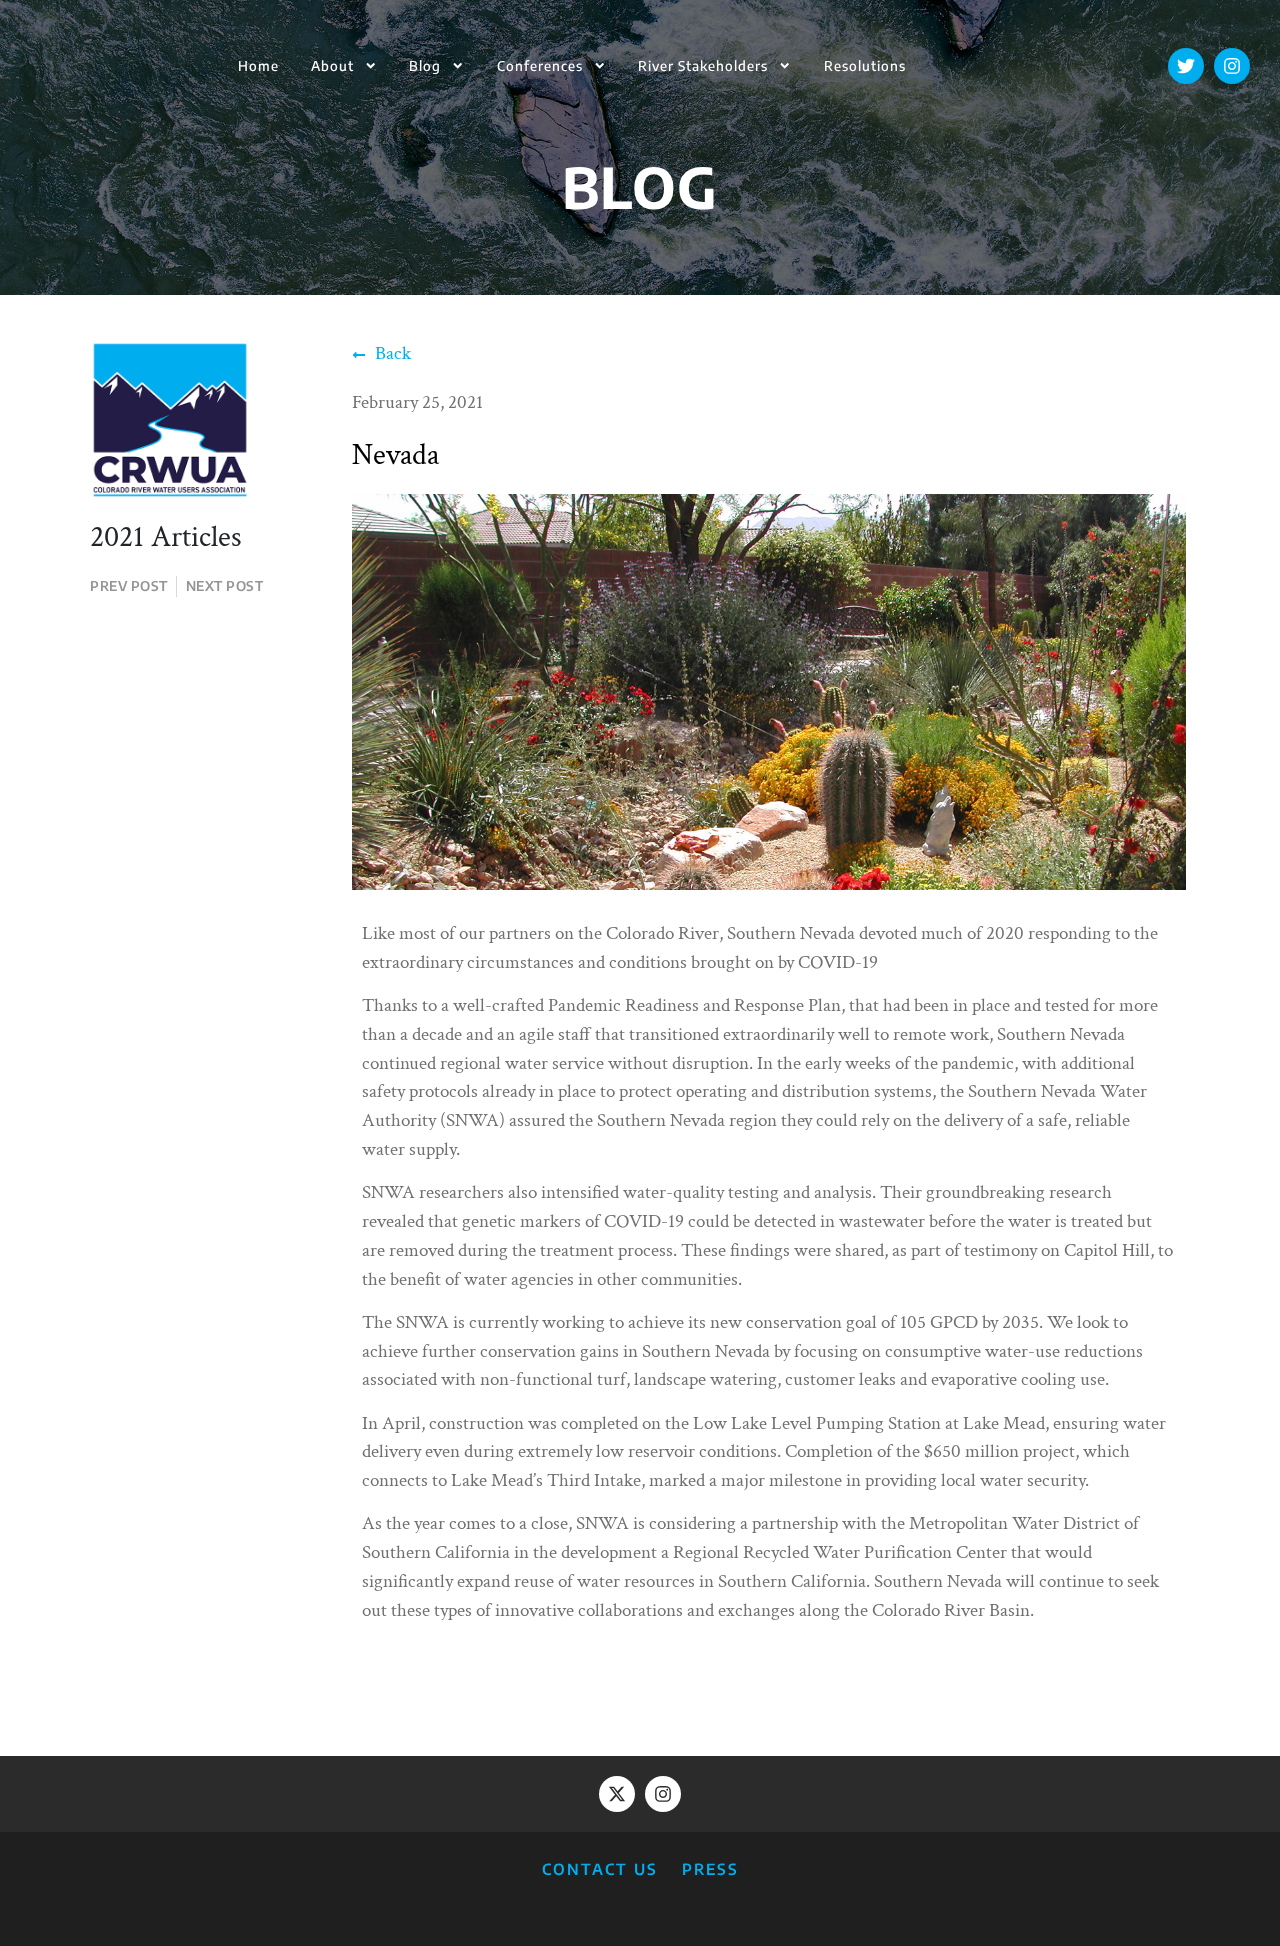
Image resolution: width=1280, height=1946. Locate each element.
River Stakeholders (703, 65)
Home (258, 65)
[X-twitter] (617, 1794)
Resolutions (865, 65)
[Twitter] (1186, 66)
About (332, 65)
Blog (425, 65)
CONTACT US (600, 1868)
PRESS (710, 1868)
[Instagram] (1232, 66)
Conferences (540, 65)
